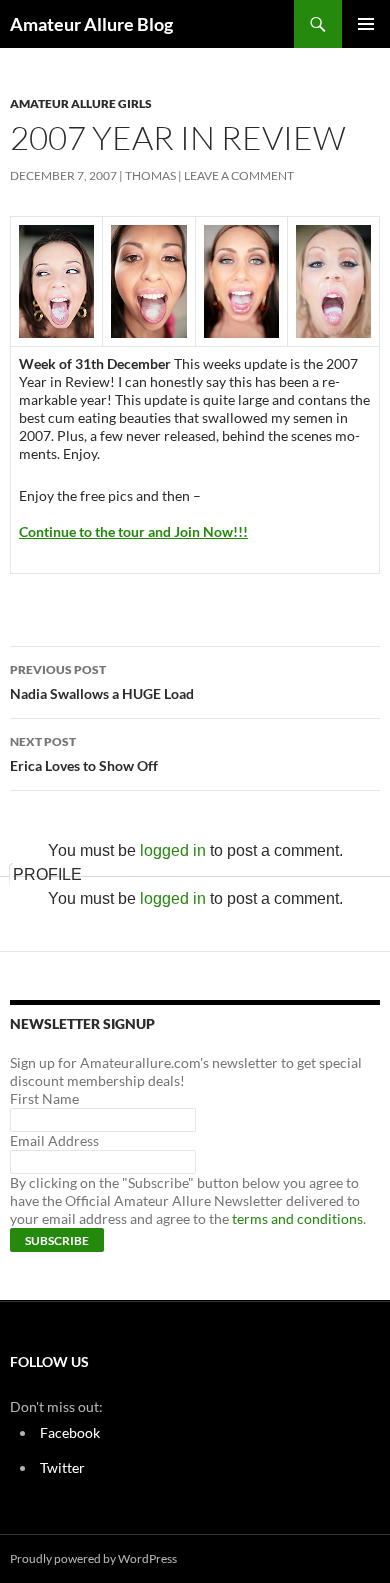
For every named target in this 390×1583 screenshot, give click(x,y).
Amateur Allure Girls (81, 103)
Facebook (70, 1432)
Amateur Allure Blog (91, 24)
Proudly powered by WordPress (93, 1558)
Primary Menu (366, 24)
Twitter (62, 1467)
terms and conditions (297, 1218)
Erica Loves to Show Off (84, 754)
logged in (173, 850)
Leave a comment (239, 175)
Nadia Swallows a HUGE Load (102, 682)
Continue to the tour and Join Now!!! (133, 531)
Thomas (150, 175)
